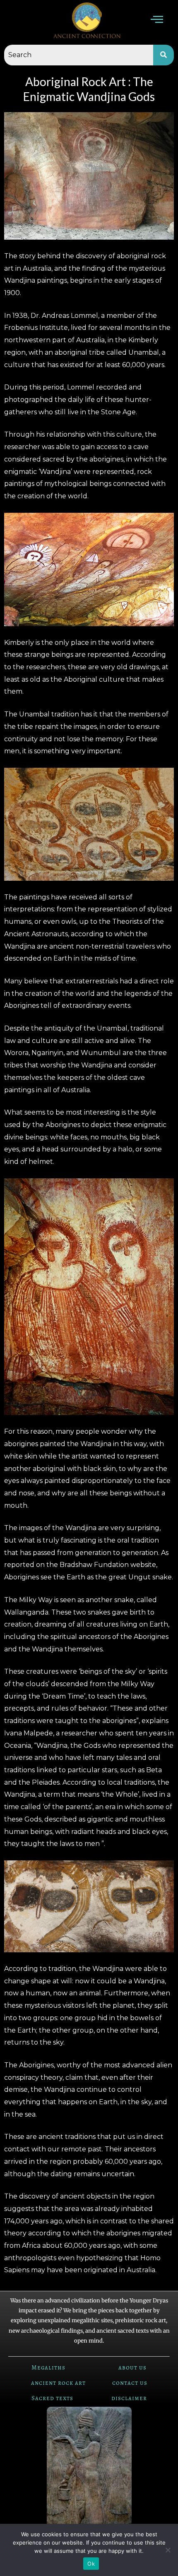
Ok (91, 2564)
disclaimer (129, 2398)
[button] (157, 20)
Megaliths (48, 2367)
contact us (130, 2383)
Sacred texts (52, 2398)
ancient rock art (58, 2383)
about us (132, 2367)
